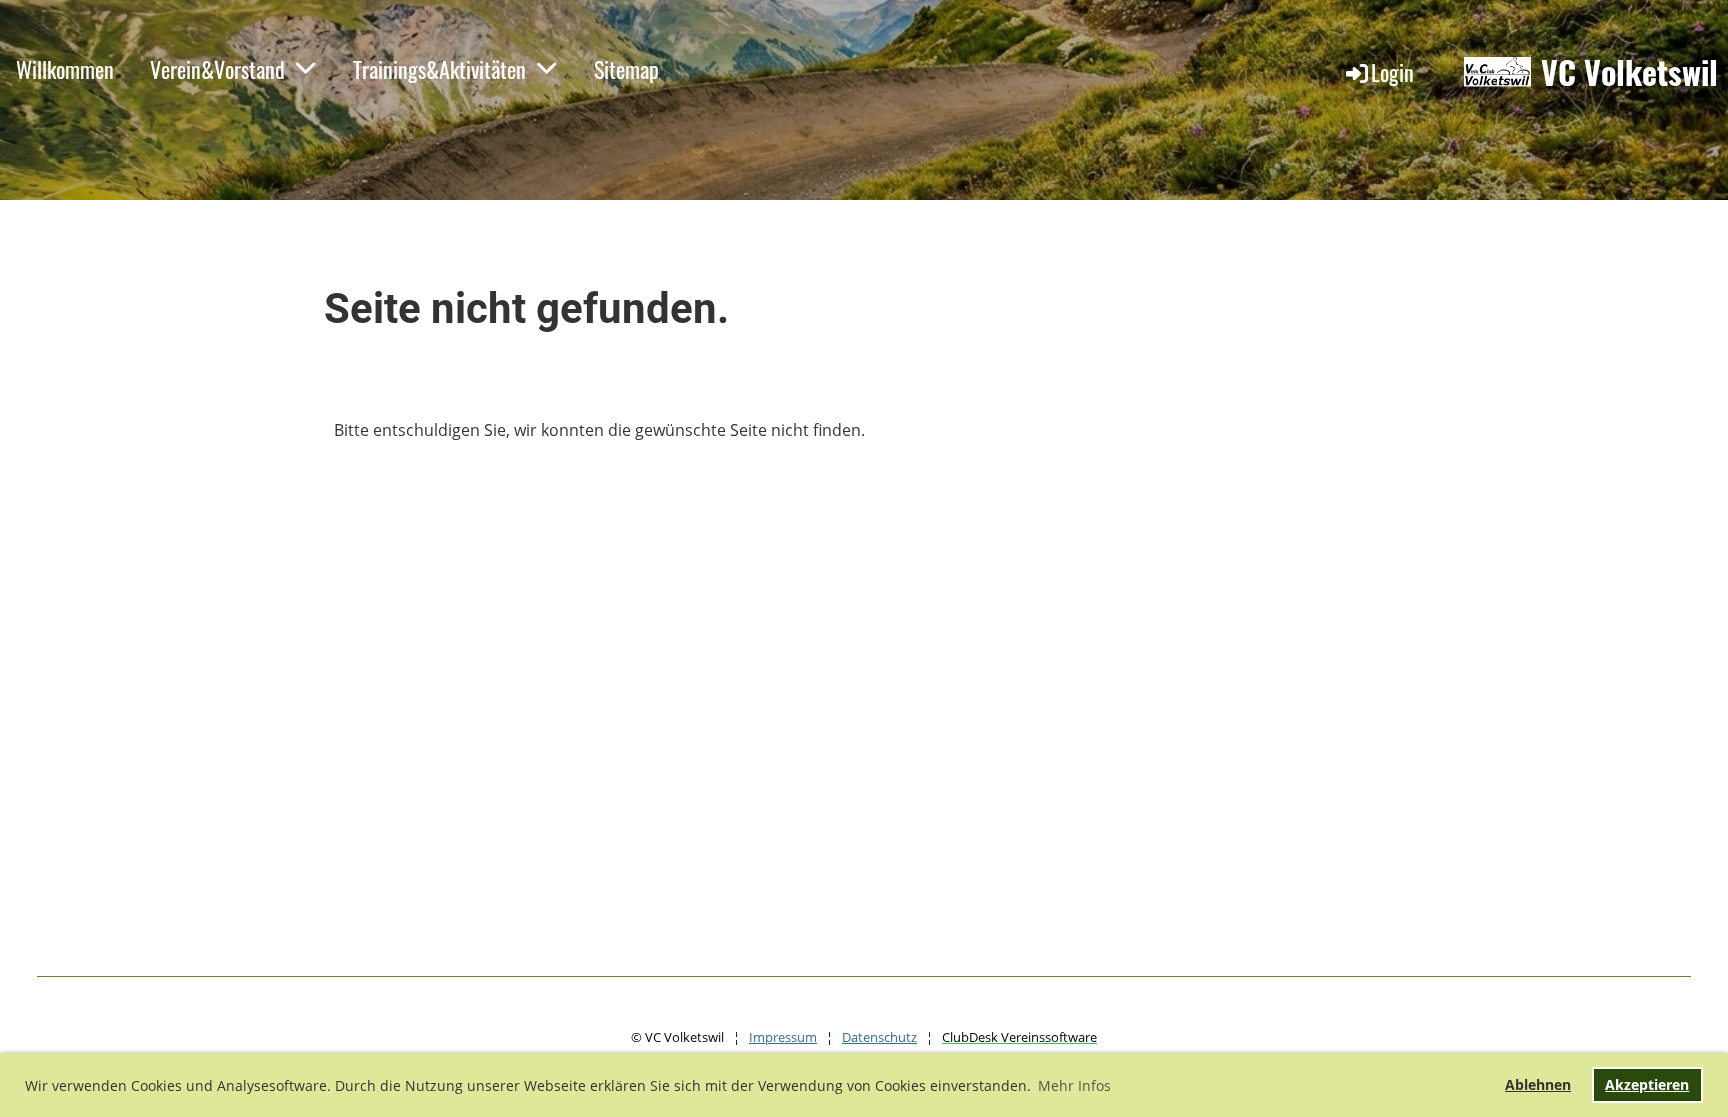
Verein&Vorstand (217, 69)
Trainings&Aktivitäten (439, 69)
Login (1392, 72)
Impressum (783, 1037)
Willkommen (65, 69)
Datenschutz (879, 1037)
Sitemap (626, 69)
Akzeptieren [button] (1647, 1084)
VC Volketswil (1629, 72)
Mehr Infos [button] (1074, 1085)
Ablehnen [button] (1538, 1084)
